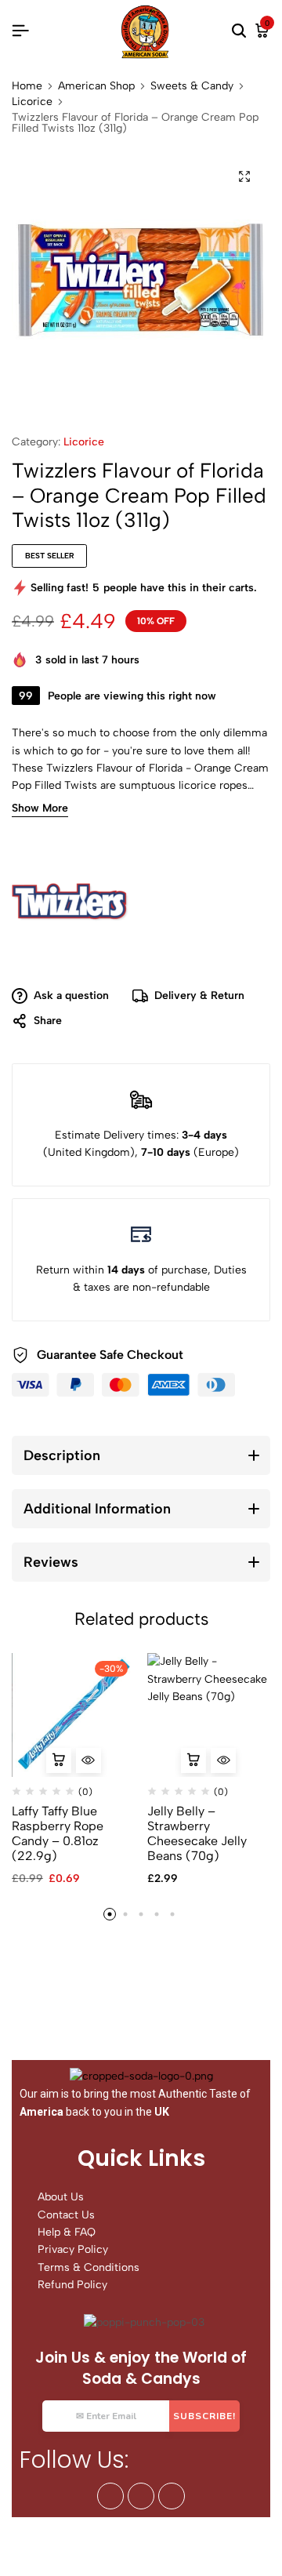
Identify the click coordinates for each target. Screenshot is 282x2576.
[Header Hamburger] (20, 31)
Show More (40, 809)
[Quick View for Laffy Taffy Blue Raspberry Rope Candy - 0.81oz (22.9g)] (89, 1760)
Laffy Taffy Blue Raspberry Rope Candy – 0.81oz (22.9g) (58, 1834)
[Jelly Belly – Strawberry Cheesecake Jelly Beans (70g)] (209, 1715)
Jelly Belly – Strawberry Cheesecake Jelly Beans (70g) (197, 1834)
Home (27, 86)
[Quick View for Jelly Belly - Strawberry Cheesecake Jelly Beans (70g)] (223, 1760)
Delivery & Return (199, 996)
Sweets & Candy (192, 86)
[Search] (239, 31)
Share (48, 1021)
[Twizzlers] (70, 903)
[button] (59, 1760)
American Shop (96, 86)
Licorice (32, 102)
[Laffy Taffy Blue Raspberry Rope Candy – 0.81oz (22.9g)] (74, 1715)
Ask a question (71, 996)
